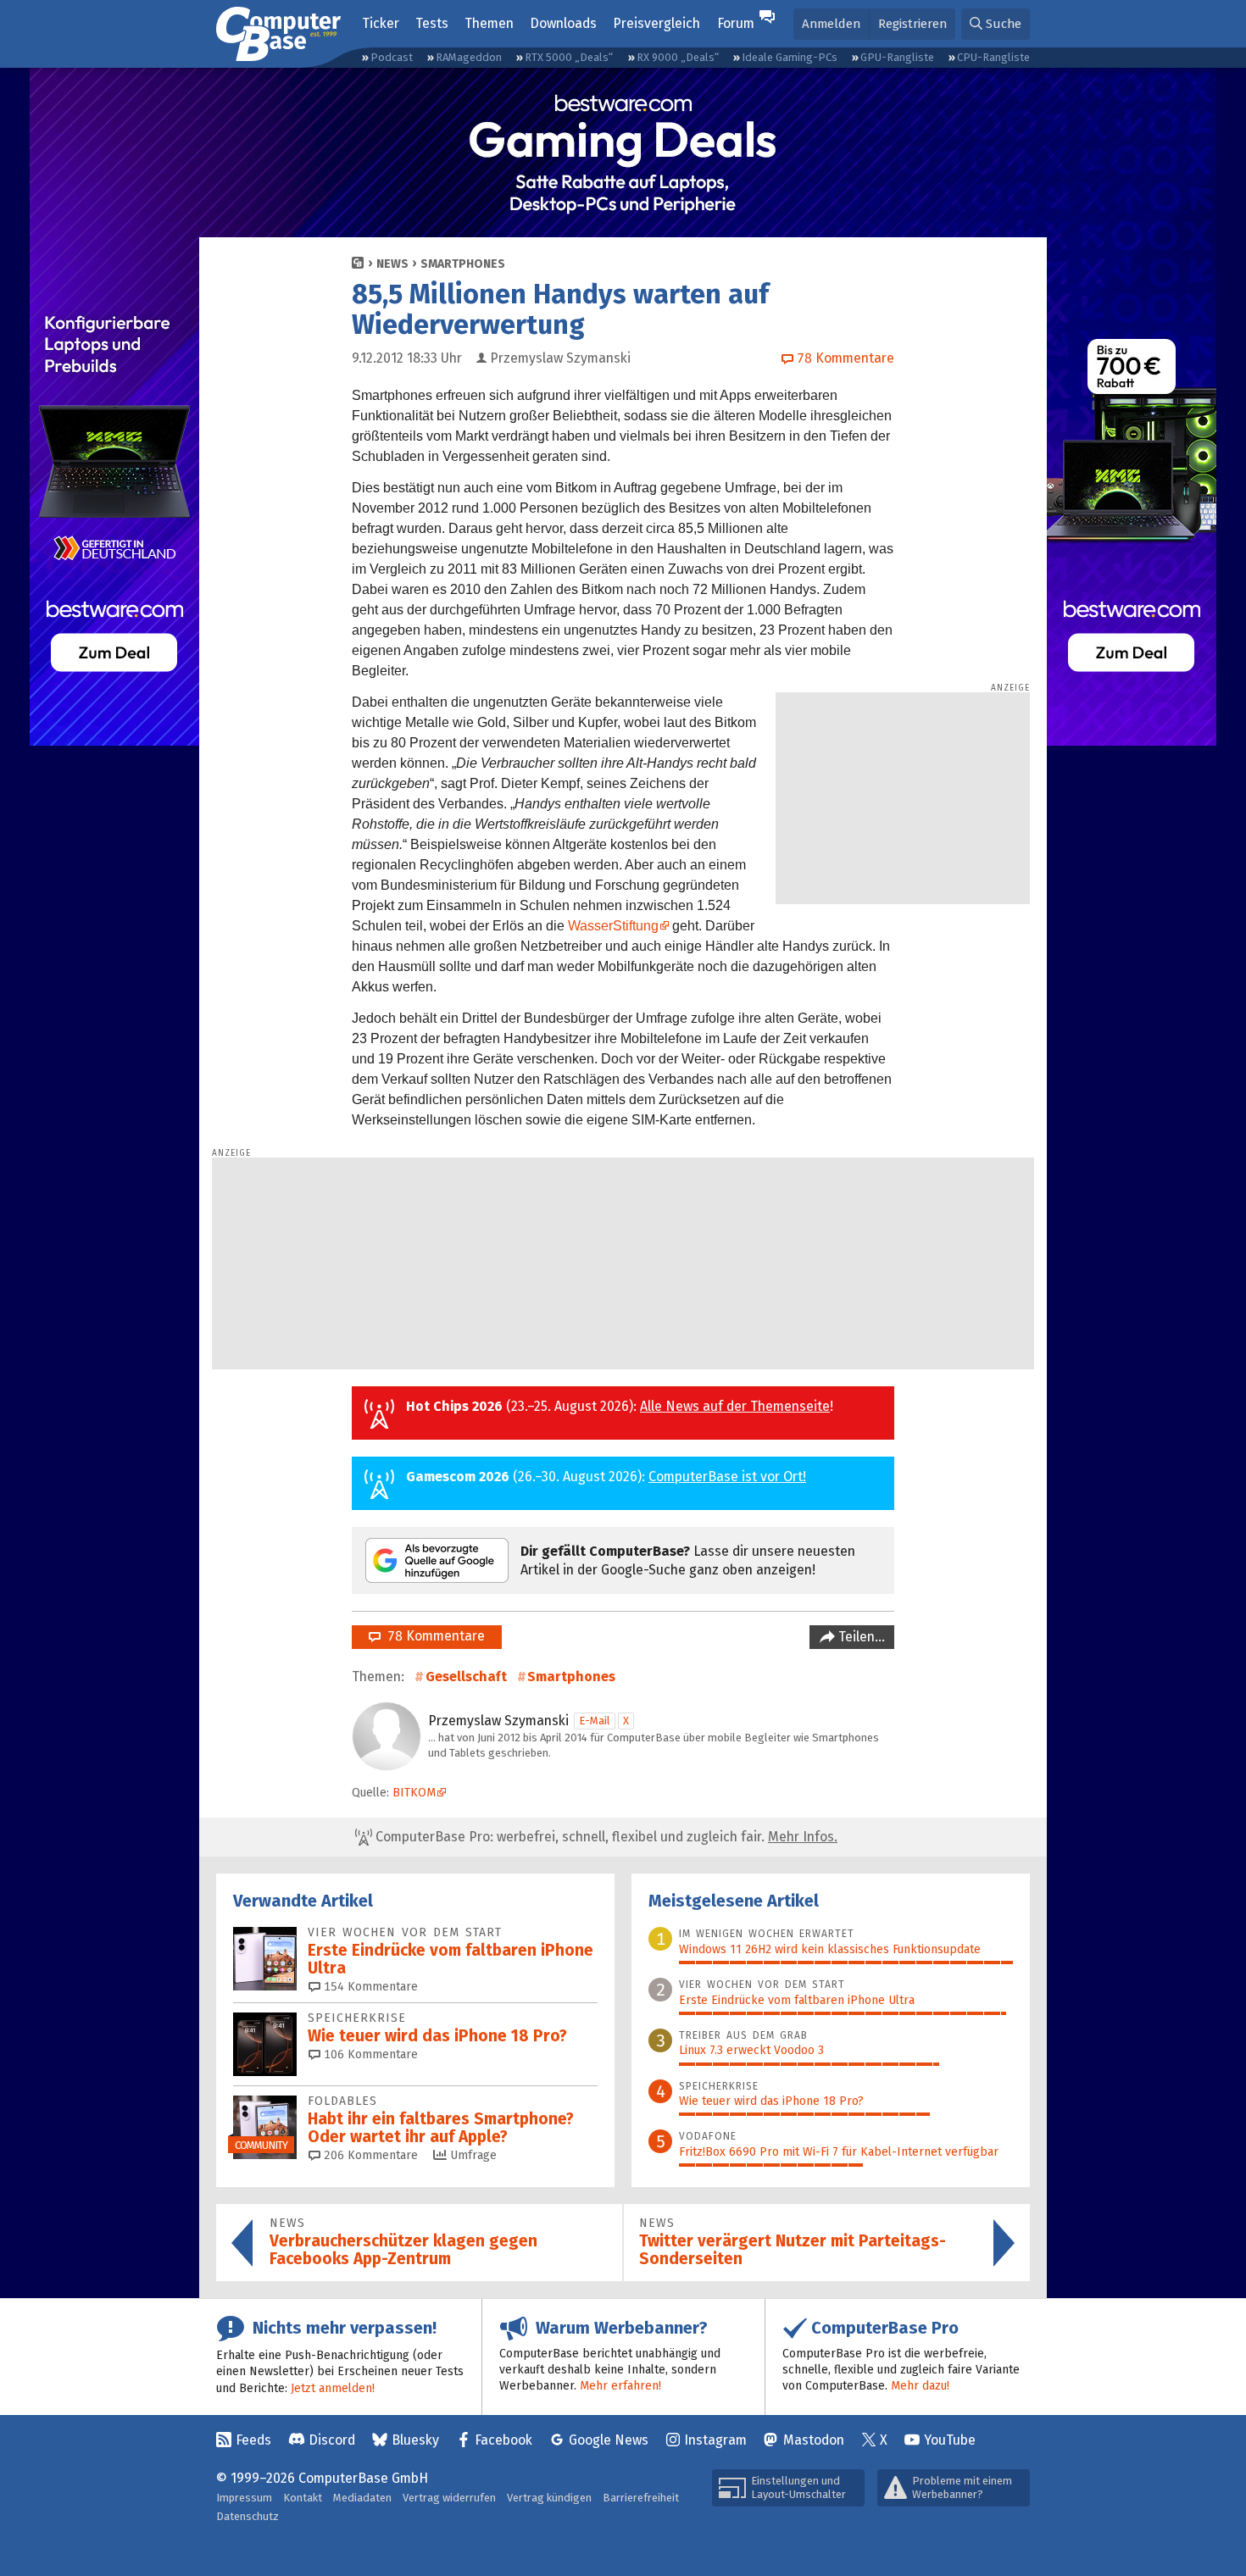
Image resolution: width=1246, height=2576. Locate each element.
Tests (432, 23)
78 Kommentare (433, 1636)
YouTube (950, 2440)
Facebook (503, 2440)
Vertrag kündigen (549, 2498)
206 (369, 2155)
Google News (609, 2440)
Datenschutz (248, 2516)
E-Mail (595, 1721)
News (392, 264)
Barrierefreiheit (641, 2498)
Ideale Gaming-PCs (790, 57)
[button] (996, 24)
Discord (332, 2440)
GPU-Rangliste (897, 57)
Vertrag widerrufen (449, 2498)
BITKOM (414, 1793)
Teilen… (860, 1637)
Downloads (563, 23)
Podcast (392, 57)
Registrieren (912, 24)
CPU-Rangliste (993, 57)
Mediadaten (362, 2498)
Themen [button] (489, 23)
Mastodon (814, 2440)
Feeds (253, 2440)
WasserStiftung (613, 926)
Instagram (715, 2440)
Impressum (244, 2498)
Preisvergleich (656, 23)
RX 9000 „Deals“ (678, 57)
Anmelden (831, 24)
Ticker (381, 23)
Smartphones (463, 264)
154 (369, 1987)
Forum (736, 23)
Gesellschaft (466, 1677)
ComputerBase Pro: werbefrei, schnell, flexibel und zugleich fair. (605, 1837)
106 (369, 2054)
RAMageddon (469, 57)
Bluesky (415, 2440)
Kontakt (303, 2498)
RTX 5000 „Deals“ (569, 57)
